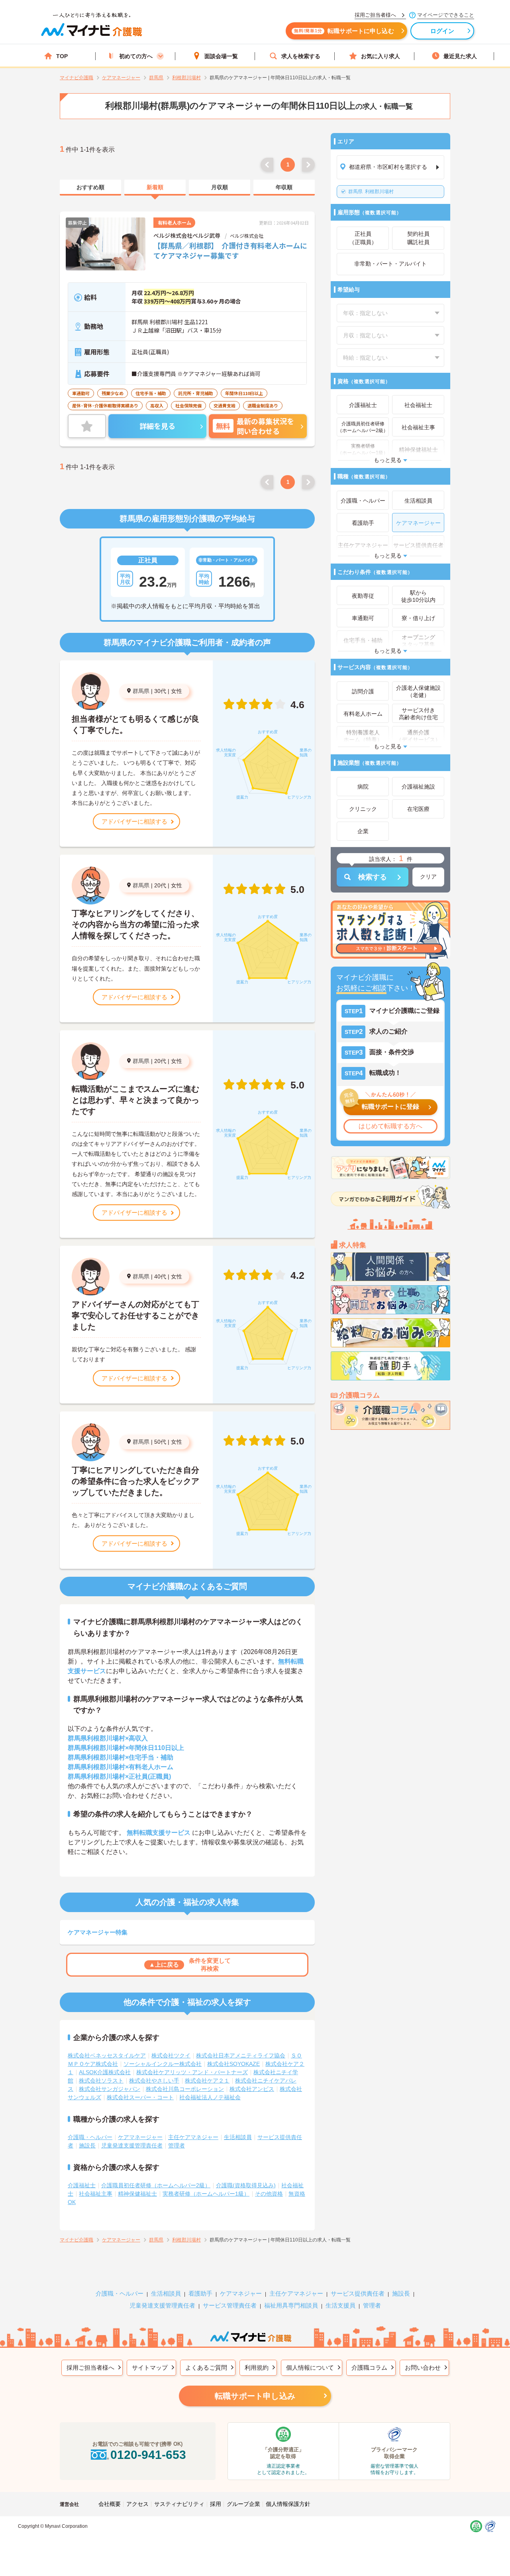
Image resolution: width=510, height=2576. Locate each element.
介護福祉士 (82, 2185)
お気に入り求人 (381, 56)
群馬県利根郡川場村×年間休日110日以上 (126, 1748)
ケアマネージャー (140, 2137)
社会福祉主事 (96, 2194)
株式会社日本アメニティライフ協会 (241, 2055)
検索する (373, 877)
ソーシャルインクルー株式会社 (163, 2064)
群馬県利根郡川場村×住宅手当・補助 (121, 1757)
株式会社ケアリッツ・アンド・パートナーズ (192, 2072)
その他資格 (269, 2194)
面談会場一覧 (221, 56)
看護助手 (200, 2293)
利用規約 (257, 2368)
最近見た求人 (460, 56)
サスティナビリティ (179, 2504)
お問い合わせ (423, 2368)
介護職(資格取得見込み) (246, 2185)
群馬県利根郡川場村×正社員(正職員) (119, 1776)
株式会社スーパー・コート (140, 2097)
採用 (216, 2504)
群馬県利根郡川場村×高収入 (108, 1738)
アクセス (137, 2504)
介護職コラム (369, 2368)
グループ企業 (243, 2504)
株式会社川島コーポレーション (185, 2089)
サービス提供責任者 (358, 2293)
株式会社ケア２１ (207, 2081)
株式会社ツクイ (171, 2055)
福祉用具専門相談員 (291, 2305)
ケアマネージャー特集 (98, 1932)
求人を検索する (301, 56)
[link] (90, 188)
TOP (62, 56)
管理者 (177, 2145)
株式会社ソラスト (101, 2081)
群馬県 (141, 691)
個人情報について (310, 2368)
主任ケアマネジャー (193, 2137)
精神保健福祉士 (137, 2194)
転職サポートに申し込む (344, 31)
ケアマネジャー (241, 2293)
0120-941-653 (148, 2455)
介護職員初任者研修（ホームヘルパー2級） (156, 2185)
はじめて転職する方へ (390, 1126)
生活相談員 (238, 2137)
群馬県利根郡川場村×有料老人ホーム (121, 1767)
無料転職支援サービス (159, 1833)
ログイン (442, 31)
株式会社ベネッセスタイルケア (107, 2055)
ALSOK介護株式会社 (105, 2072)
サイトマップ (150, 2368)
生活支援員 (340, 2305)
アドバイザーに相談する (134, 821)
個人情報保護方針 (288, 2504)
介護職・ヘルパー (90, 2137)
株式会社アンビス (252, 2089)
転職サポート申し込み (255, 2396)
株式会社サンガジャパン (110, 2089)
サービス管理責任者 (230, 2305)
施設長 (87, 2145)
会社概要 (110, 2504)
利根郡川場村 (371, 192)
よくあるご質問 (206, 2368)
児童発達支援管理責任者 (132, 2145)
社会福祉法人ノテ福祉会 (210, 2097)
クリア (428, 877)
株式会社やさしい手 (154, 2081)
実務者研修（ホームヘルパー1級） (206, 2194)
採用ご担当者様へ (90, 2368)
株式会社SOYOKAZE (233, 2064)
